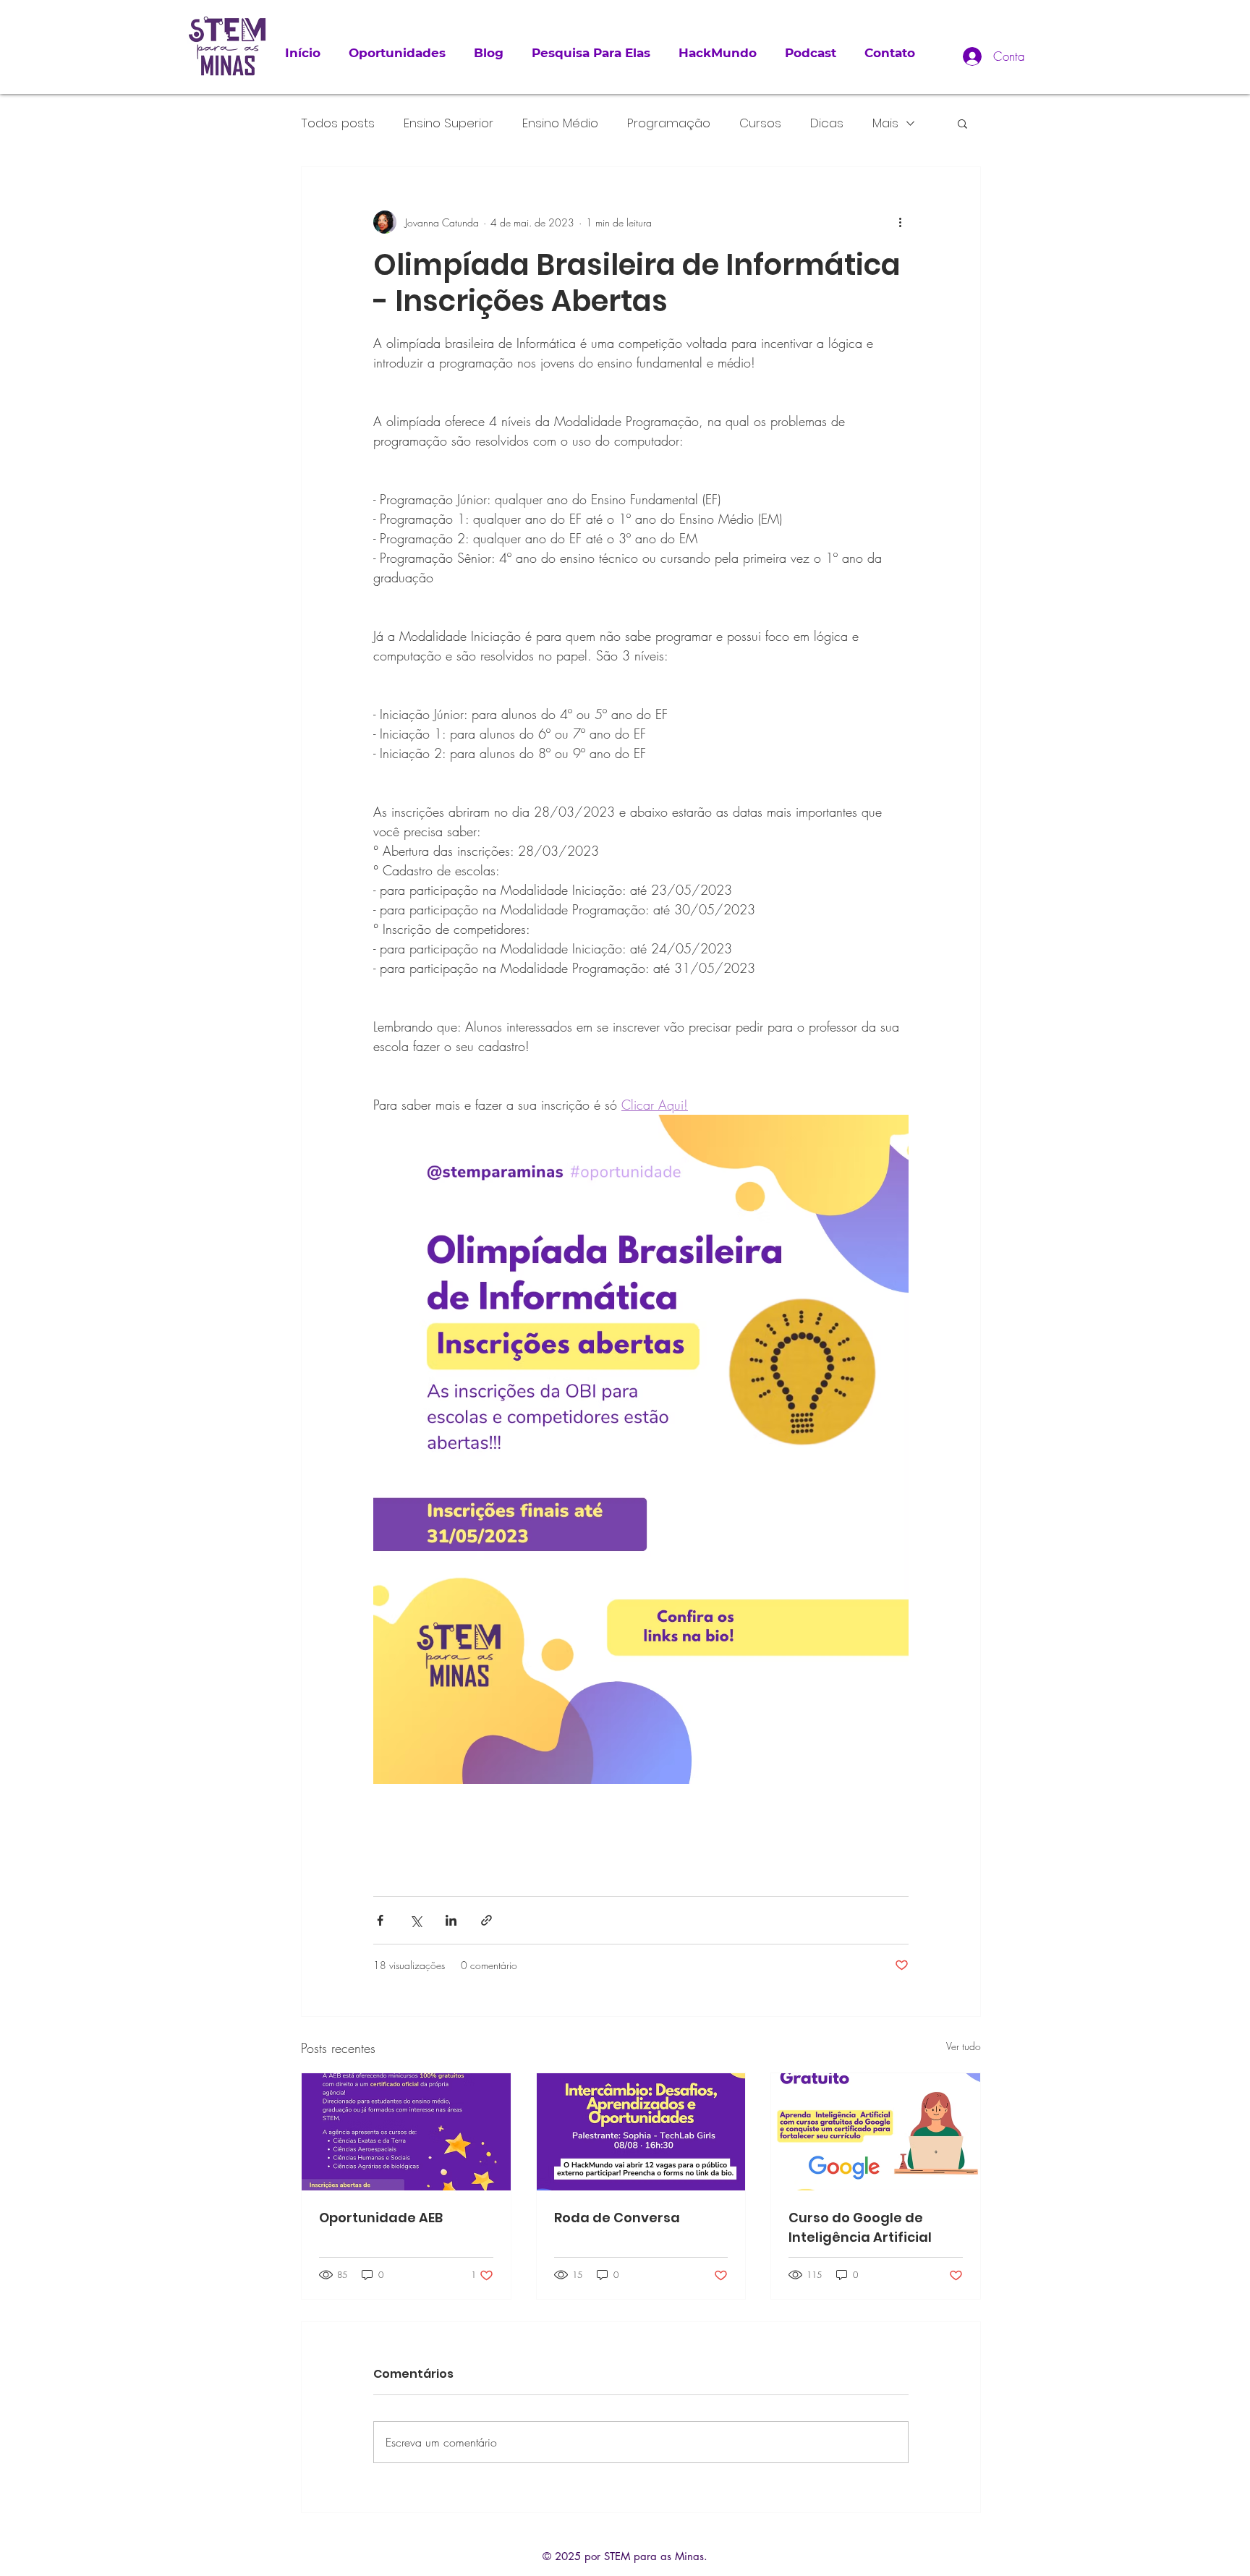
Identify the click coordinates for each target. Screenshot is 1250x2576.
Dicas (827, 123)
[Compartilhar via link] (486, 1920)
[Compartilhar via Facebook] (380, 1920)
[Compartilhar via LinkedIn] (451, 1920)
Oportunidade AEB (381, 2218)
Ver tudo (964, 2046)
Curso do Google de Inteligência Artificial (860, 2227)
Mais (885, 123)
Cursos (760, 123)
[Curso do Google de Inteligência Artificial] (876, 2132)
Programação (669, 123)
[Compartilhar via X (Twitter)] (416, 1920)
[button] (962, 123)
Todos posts (338, 123)
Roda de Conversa (617, 2218)
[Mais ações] (900, 222)
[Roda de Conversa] (641, 2132)
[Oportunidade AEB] (406, 2132)
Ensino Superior (448, 123)
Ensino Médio (560, 123)
